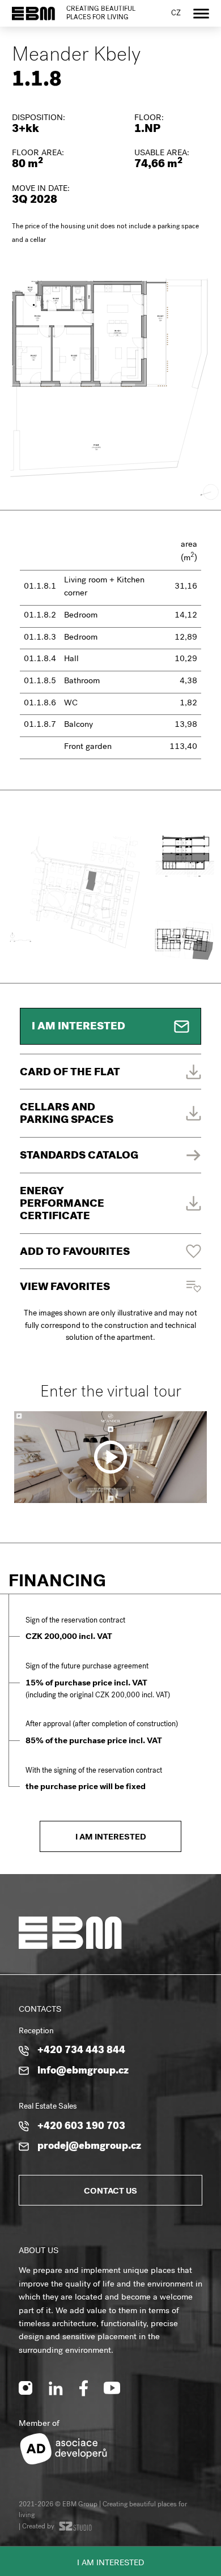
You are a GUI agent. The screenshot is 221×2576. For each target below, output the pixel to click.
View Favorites (65, 1288)
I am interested (110, 2564)
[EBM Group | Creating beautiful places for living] (33, 14)
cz (176, 14)
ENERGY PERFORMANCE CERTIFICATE (62, 1205)
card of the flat (70, 1073)
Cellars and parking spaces (67, 1115)
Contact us (110, 2192)
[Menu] (201, 13)
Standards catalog (79, 1157)
